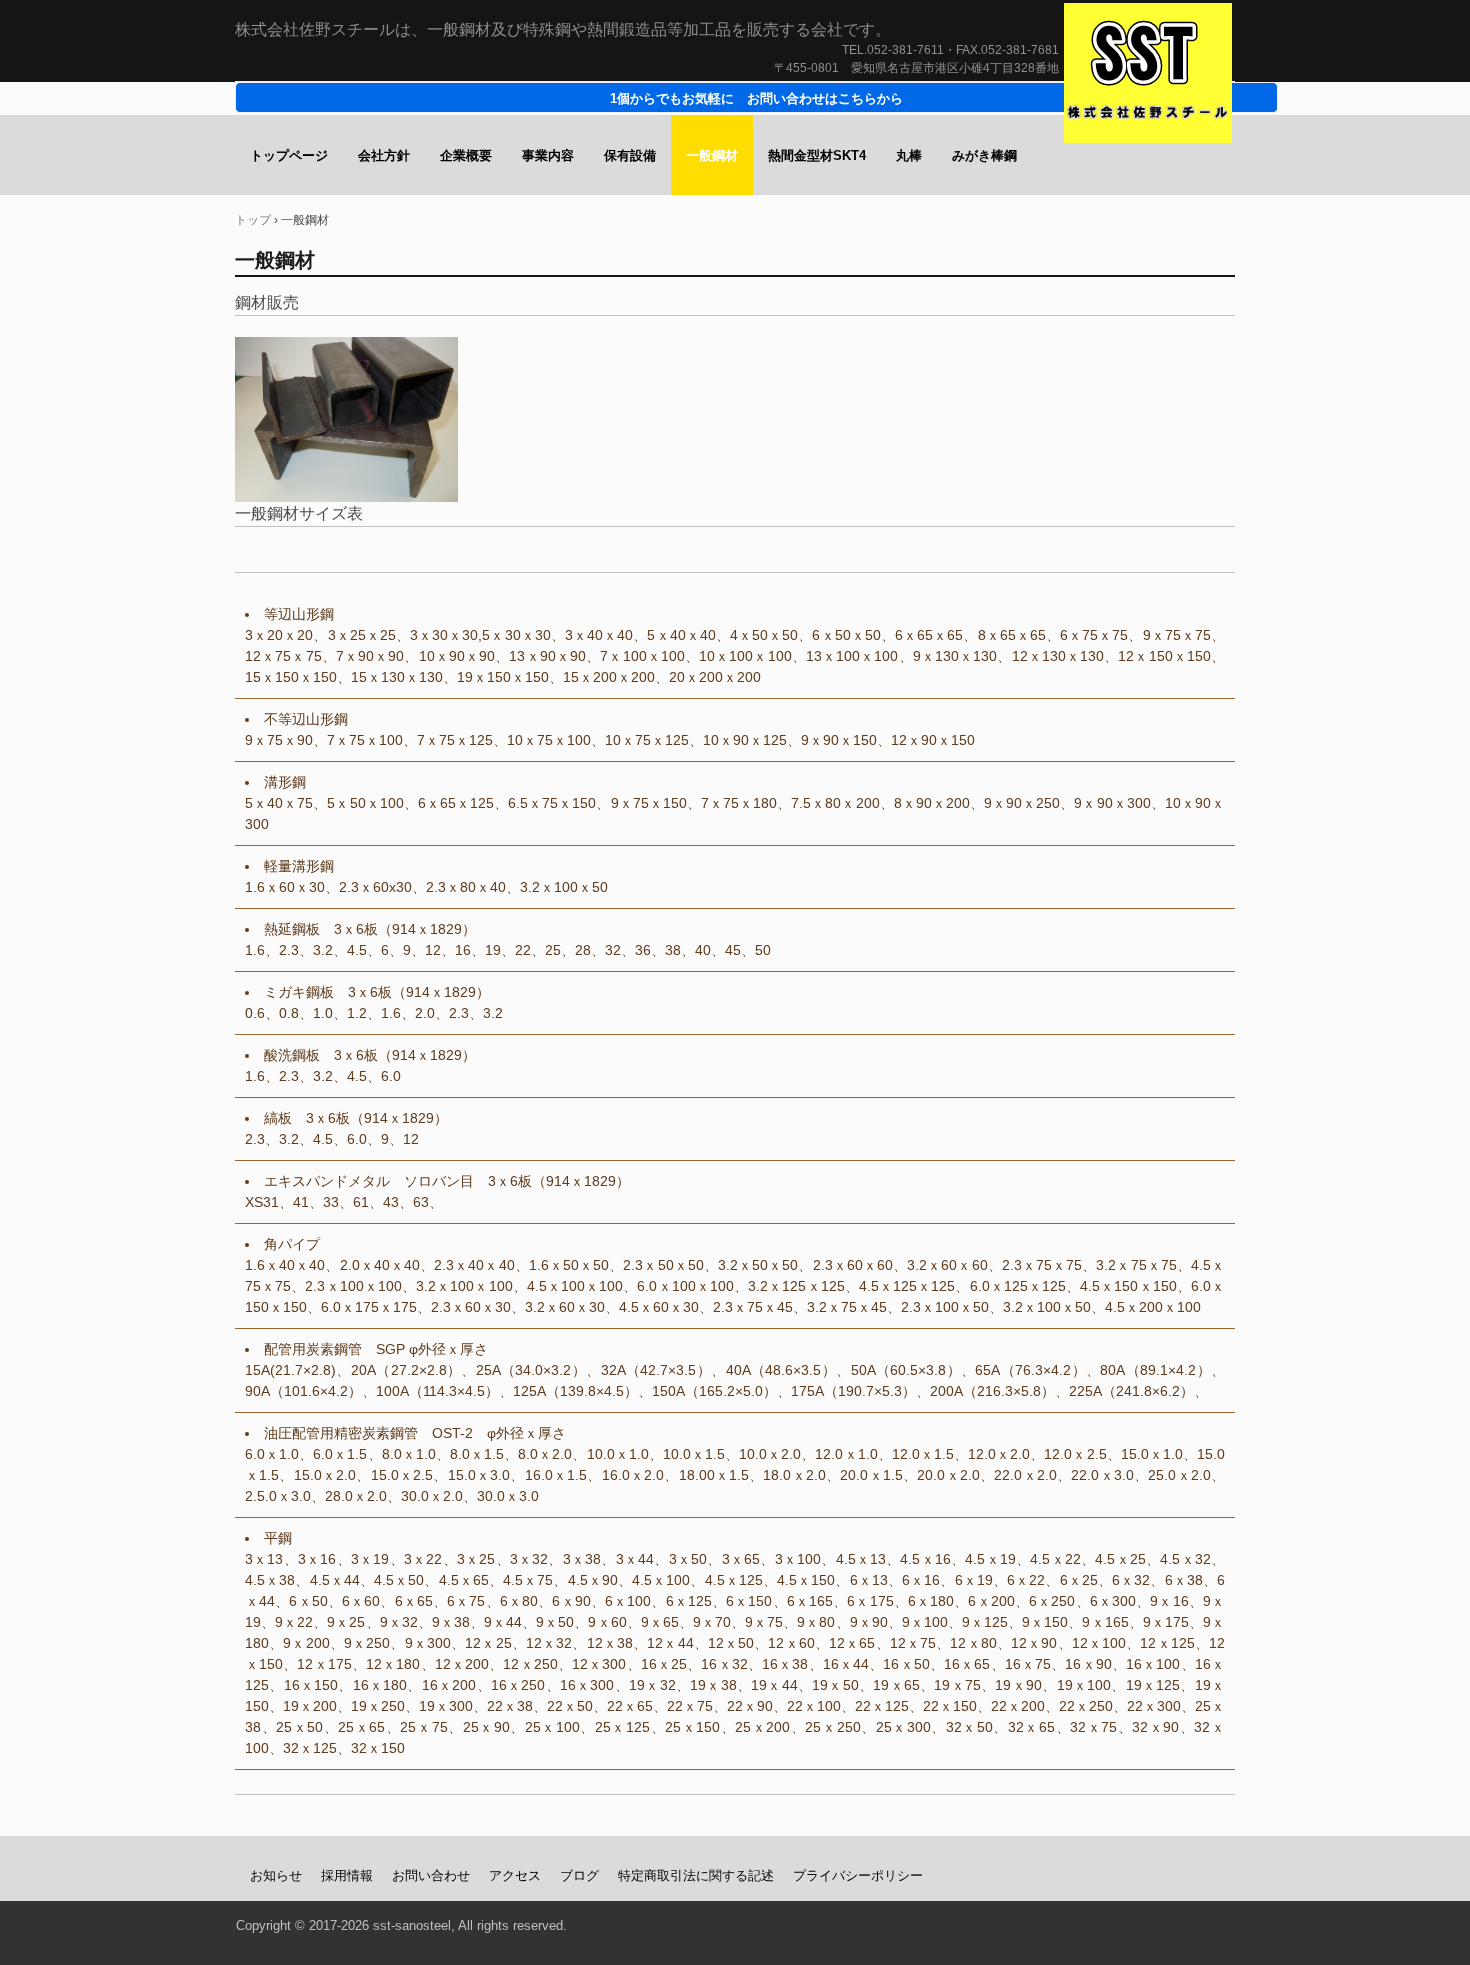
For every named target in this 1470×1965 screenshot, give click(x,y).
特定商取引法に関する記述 (696, 1875)
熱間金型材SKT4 (817, 155)
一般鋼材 (712, 155)
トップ (253, 220)
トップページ (289, 155)
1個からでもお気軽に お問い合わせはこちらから (756, 98)
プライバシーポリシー (858, 1875)
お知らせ (276, 1875)
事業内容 (548, 155)
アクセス (515, 1875)
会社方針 (384, 155)
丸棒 (909, 155)
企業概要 (466, 155)
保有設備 (630, 155)
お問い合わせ (431, 1875)
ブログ (579, 1875)
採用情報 (347, 1875)
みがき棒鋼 (984, 155)
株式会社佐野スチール (1148, 73)
